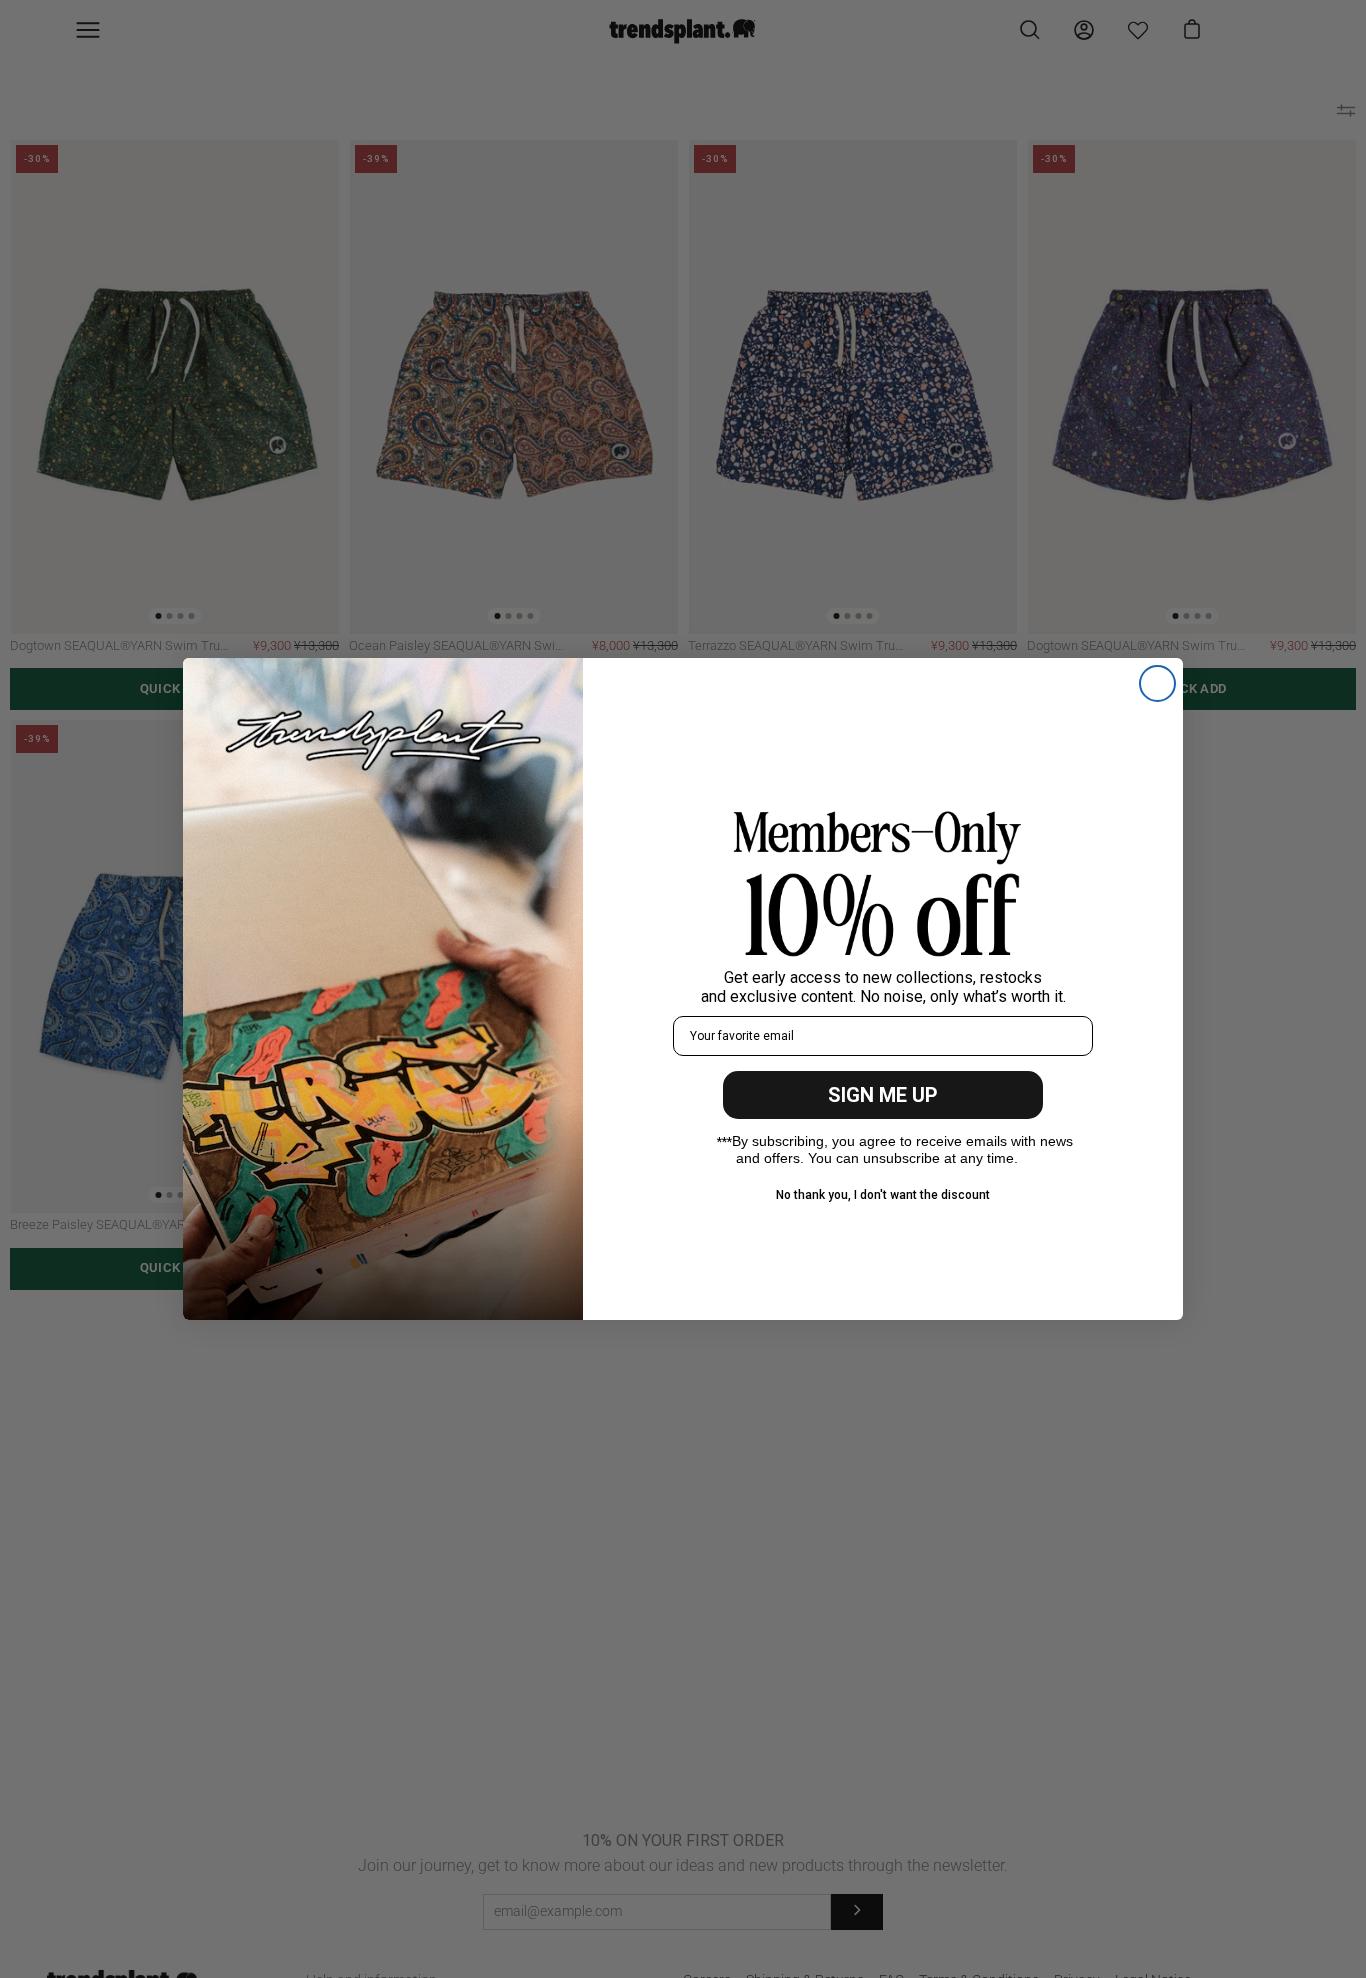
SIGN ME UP (883, 1095)
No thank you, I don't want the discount (883, 1195)
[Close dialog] (1157, 683)
